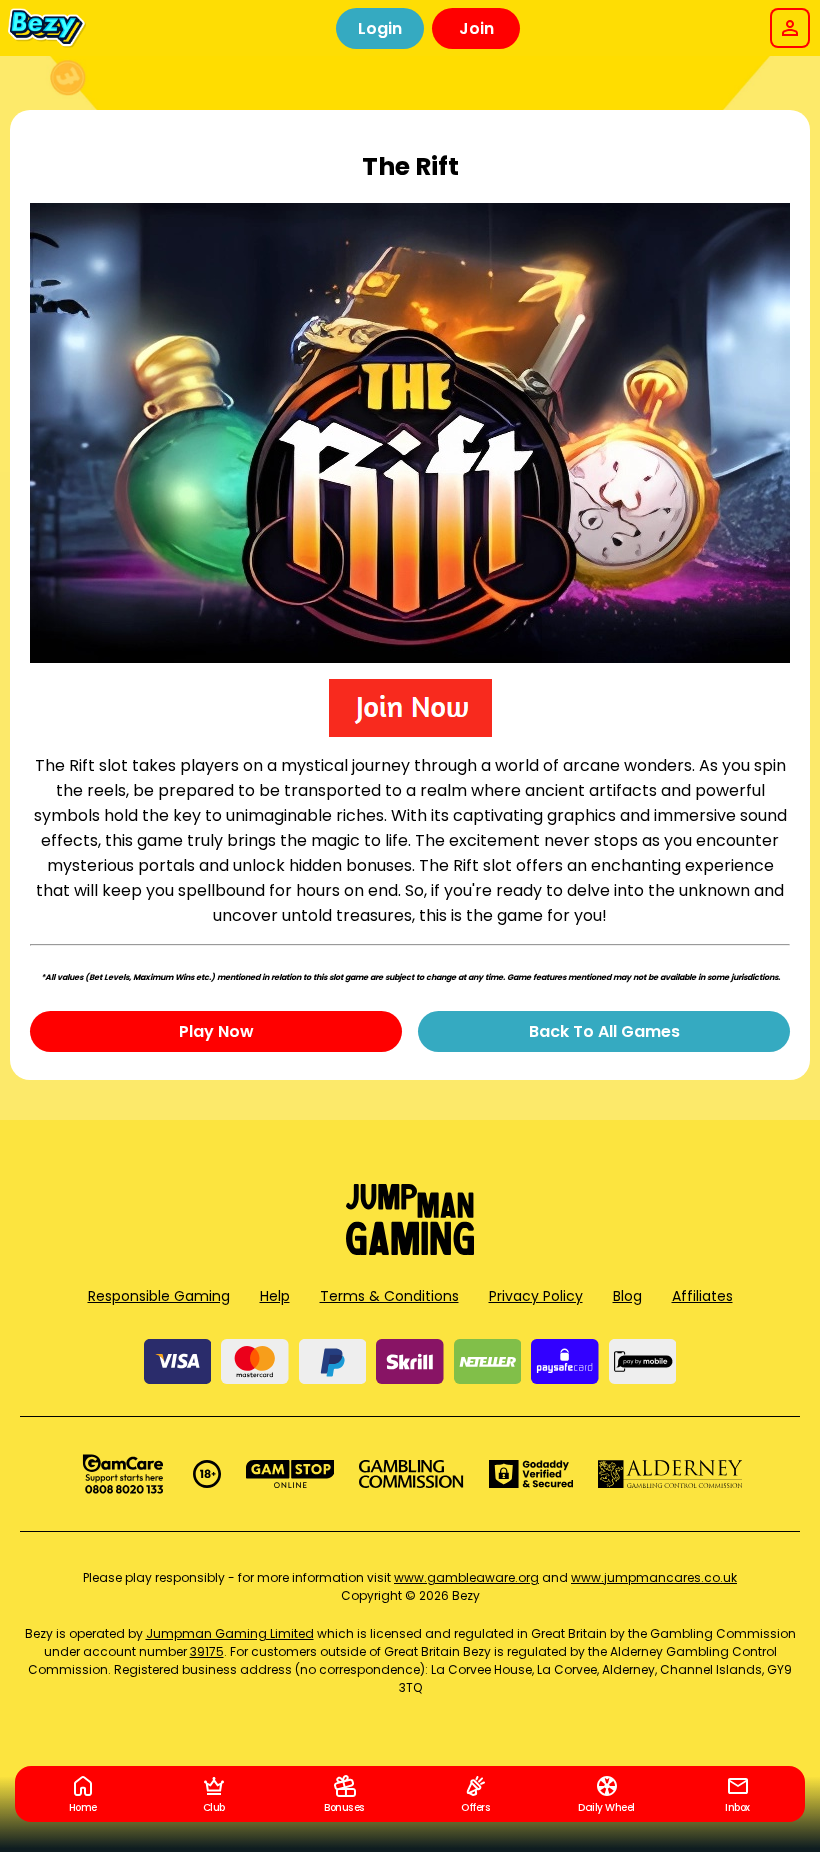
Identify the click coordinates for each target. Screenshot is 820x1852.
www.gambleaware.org (466, 1577)
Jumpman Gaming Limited (230, 1633)
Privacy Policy (536, 1296)
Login (380, 28)
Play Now (216, 1031)
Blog (627, 1296)
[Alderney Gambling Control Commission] (670, 1474)
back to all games (604, 1031)
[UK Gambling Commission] (411, 1474)
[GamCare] (123, 1474)
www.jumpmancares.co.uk (654, 1577)
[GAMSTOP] (290, 1474)
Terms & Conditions (389, 1296)
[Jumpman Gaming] (410, 1249)
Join (476, 28)
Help (275, 1296)
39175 (207, 1651)
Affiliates (702, 1296)
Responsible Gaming (159, 1296)
